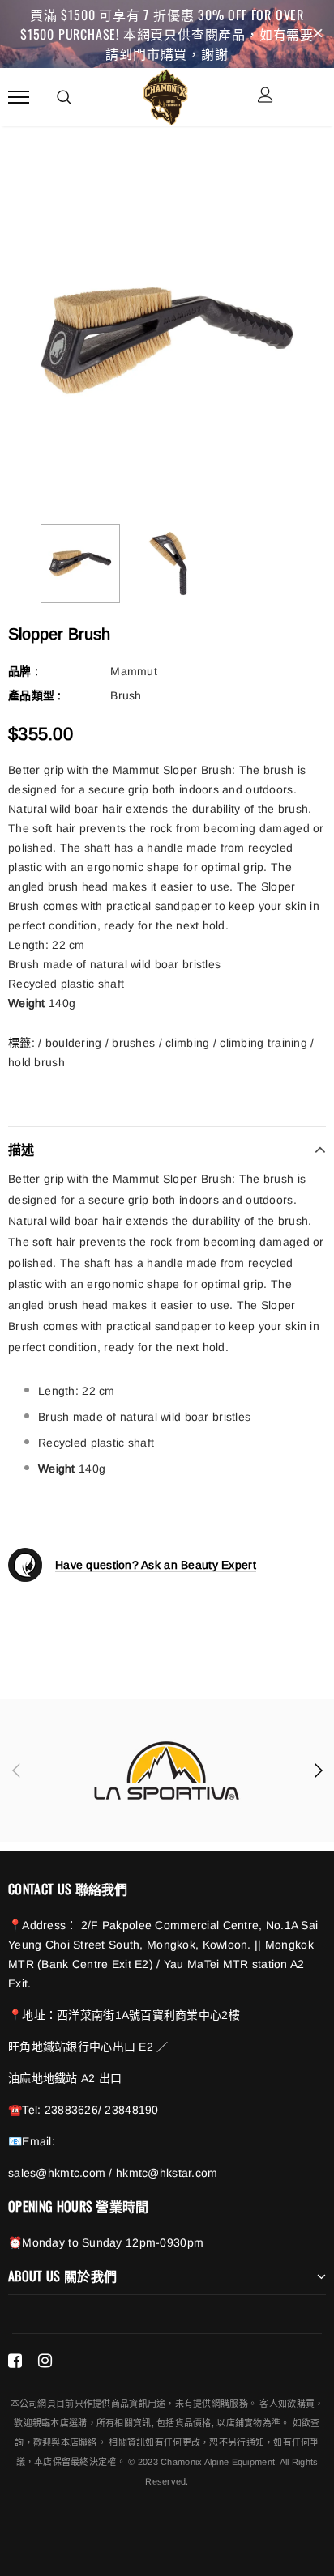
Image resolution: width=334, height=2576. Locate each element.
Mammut (134, 671)
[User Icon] (265, 97)
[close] (318, 34)
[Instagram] (45, 2361)
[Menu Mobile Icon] (19, 97)
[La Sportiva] (167, 1770)
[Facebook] (15, 2361)
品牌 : (23, 671)
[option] (167, 341)
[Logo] (165, 95)
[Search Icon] (64, 97)
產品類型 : (35, 695)
